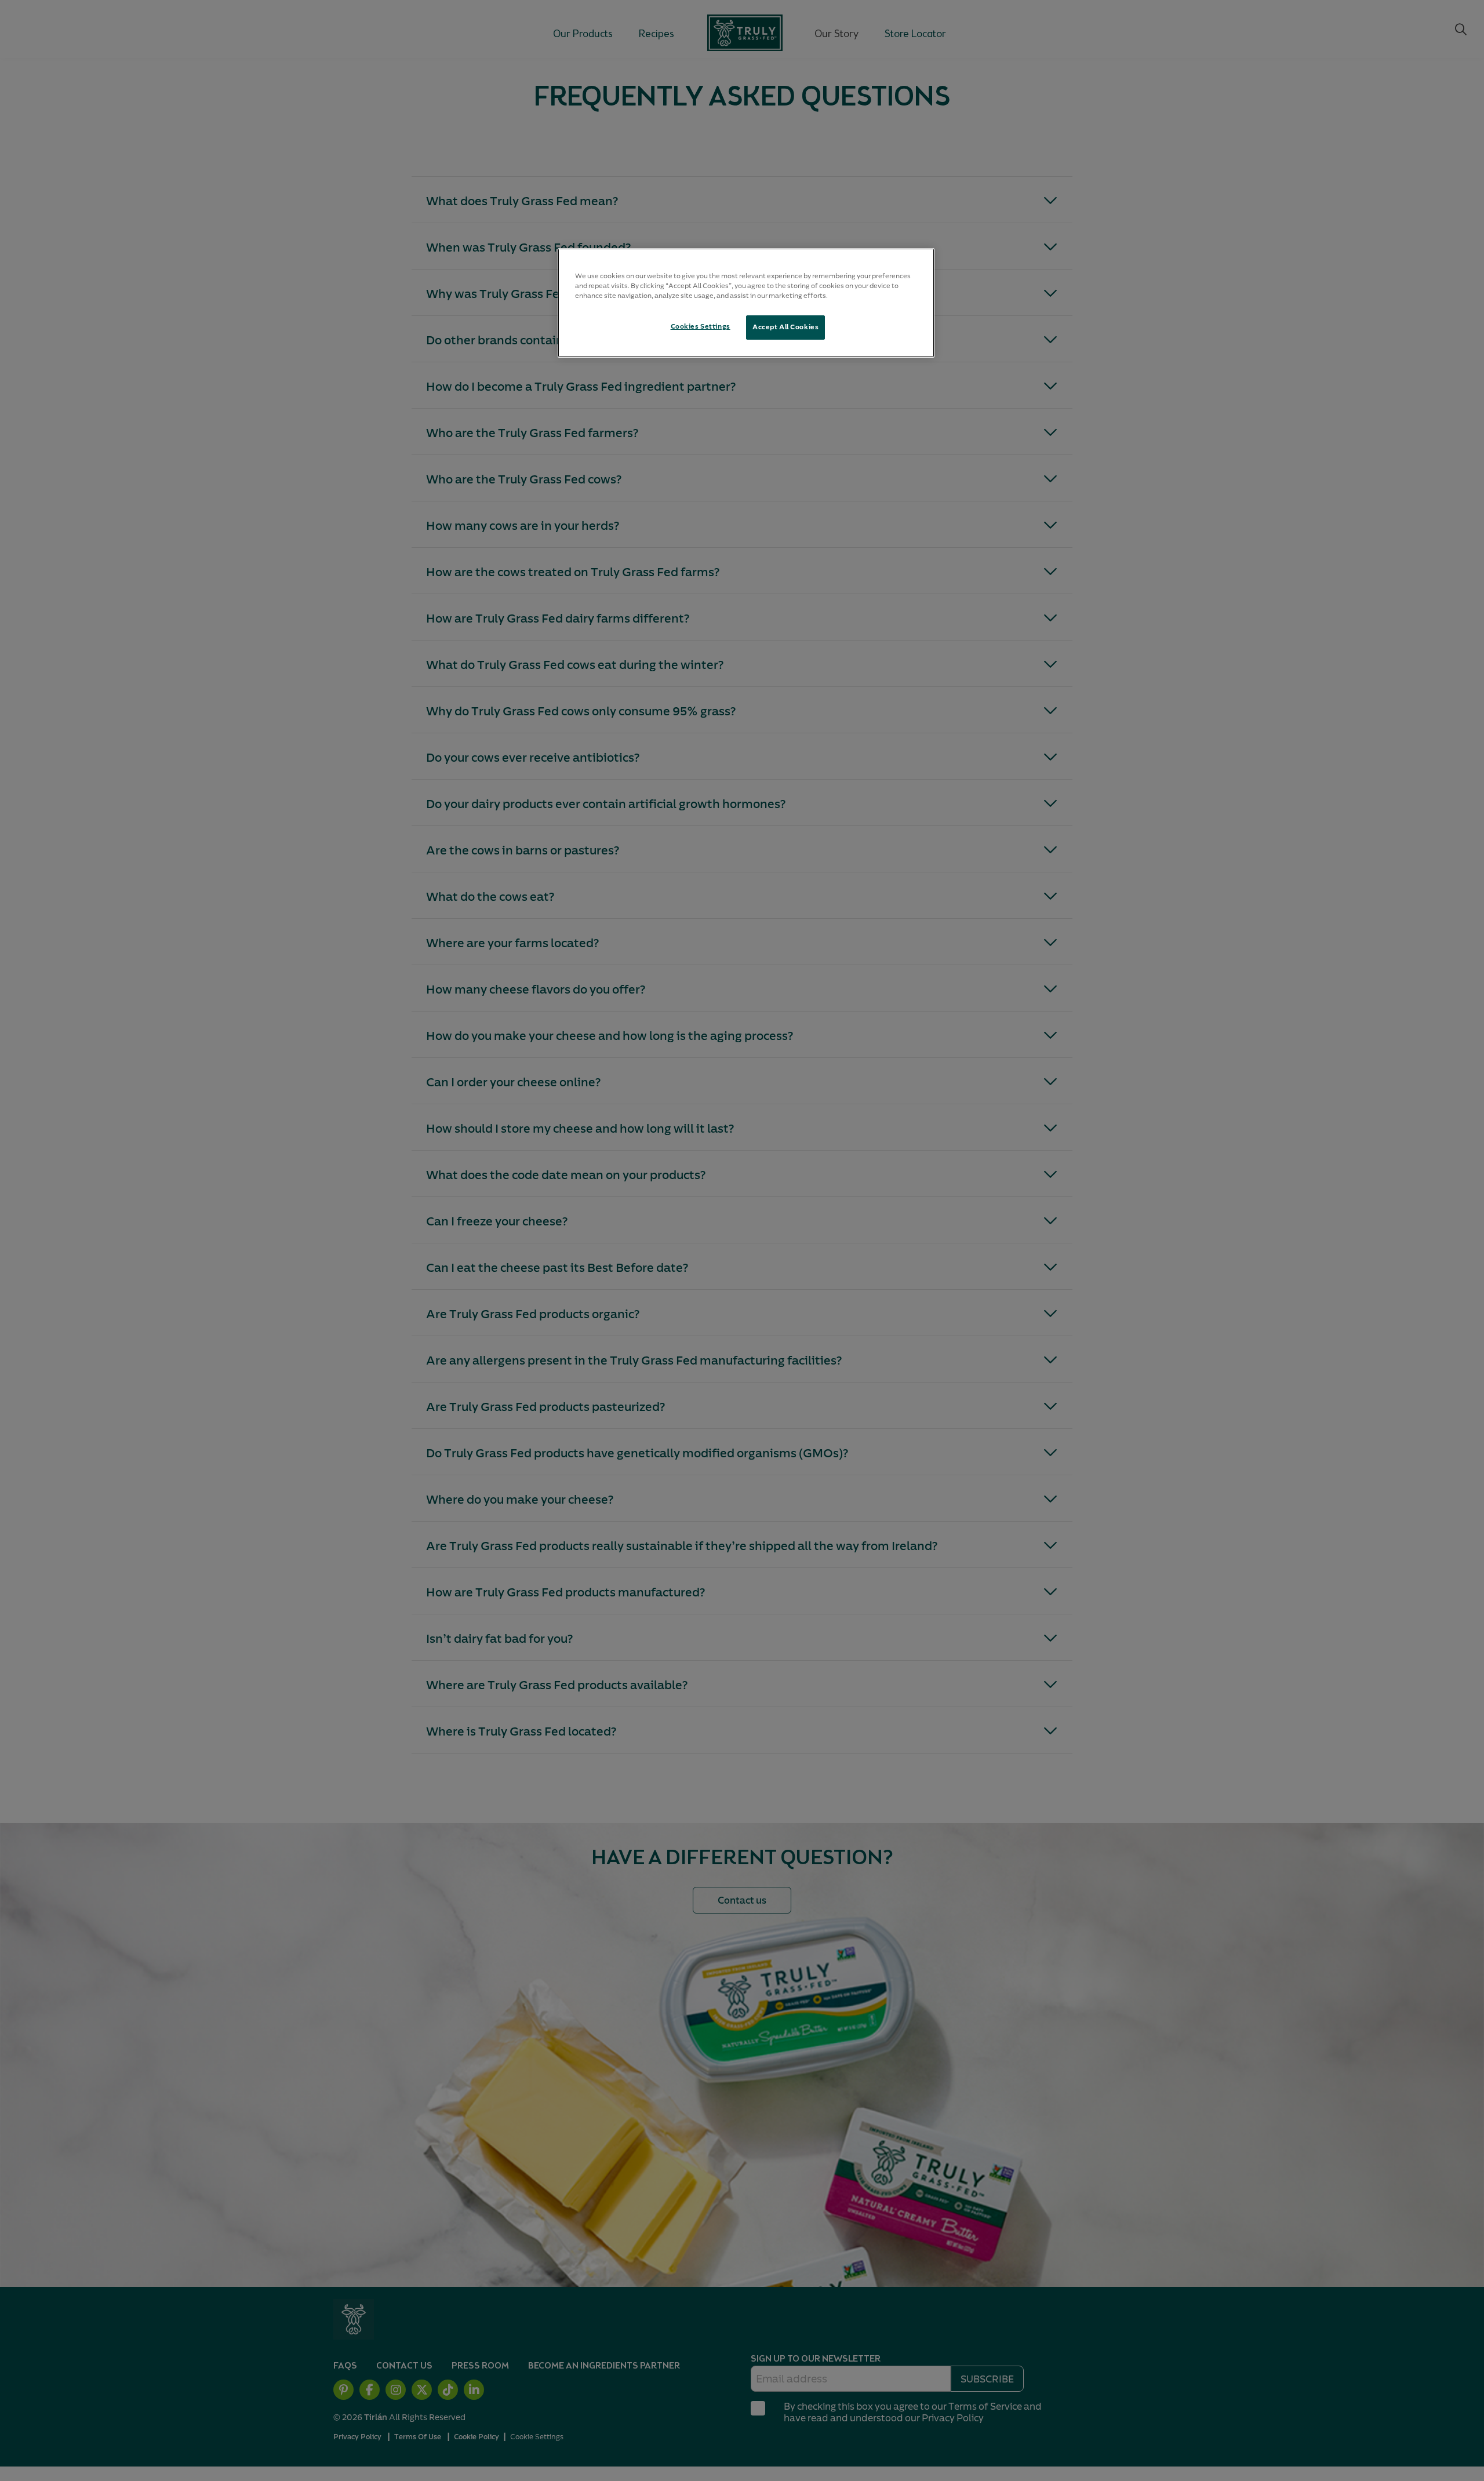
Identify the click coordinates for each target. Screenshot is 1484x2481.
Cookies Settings (701, 326)
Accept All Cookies (785, 327)
